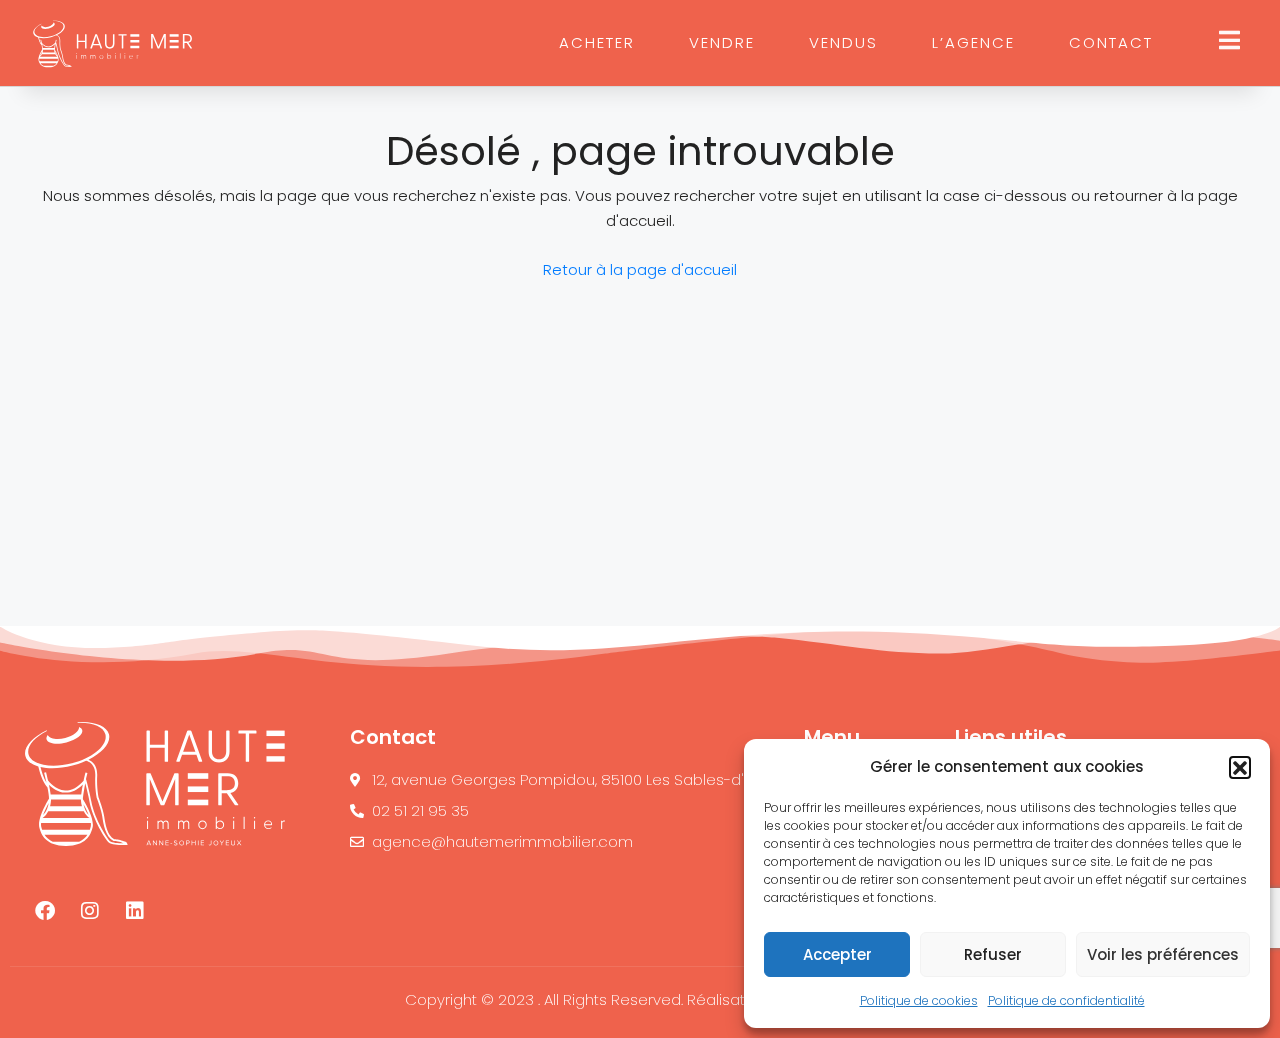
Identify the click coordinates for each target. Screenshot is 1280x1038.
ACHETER (597, 42)
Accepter (837, 954)
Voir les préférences (1163, 954)
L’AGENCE (973, 42)
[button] (1240, 767)
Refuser (993, 954)
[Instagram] (90, 911)
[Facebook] (45, 911)
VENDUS (843, 42)
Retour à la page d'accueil (640, 269)
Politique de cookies (919, 1000)
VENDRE (722, 42)
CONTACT (1111, 42)
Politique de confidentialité (1066, 1000)
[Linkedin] (135, 911)
